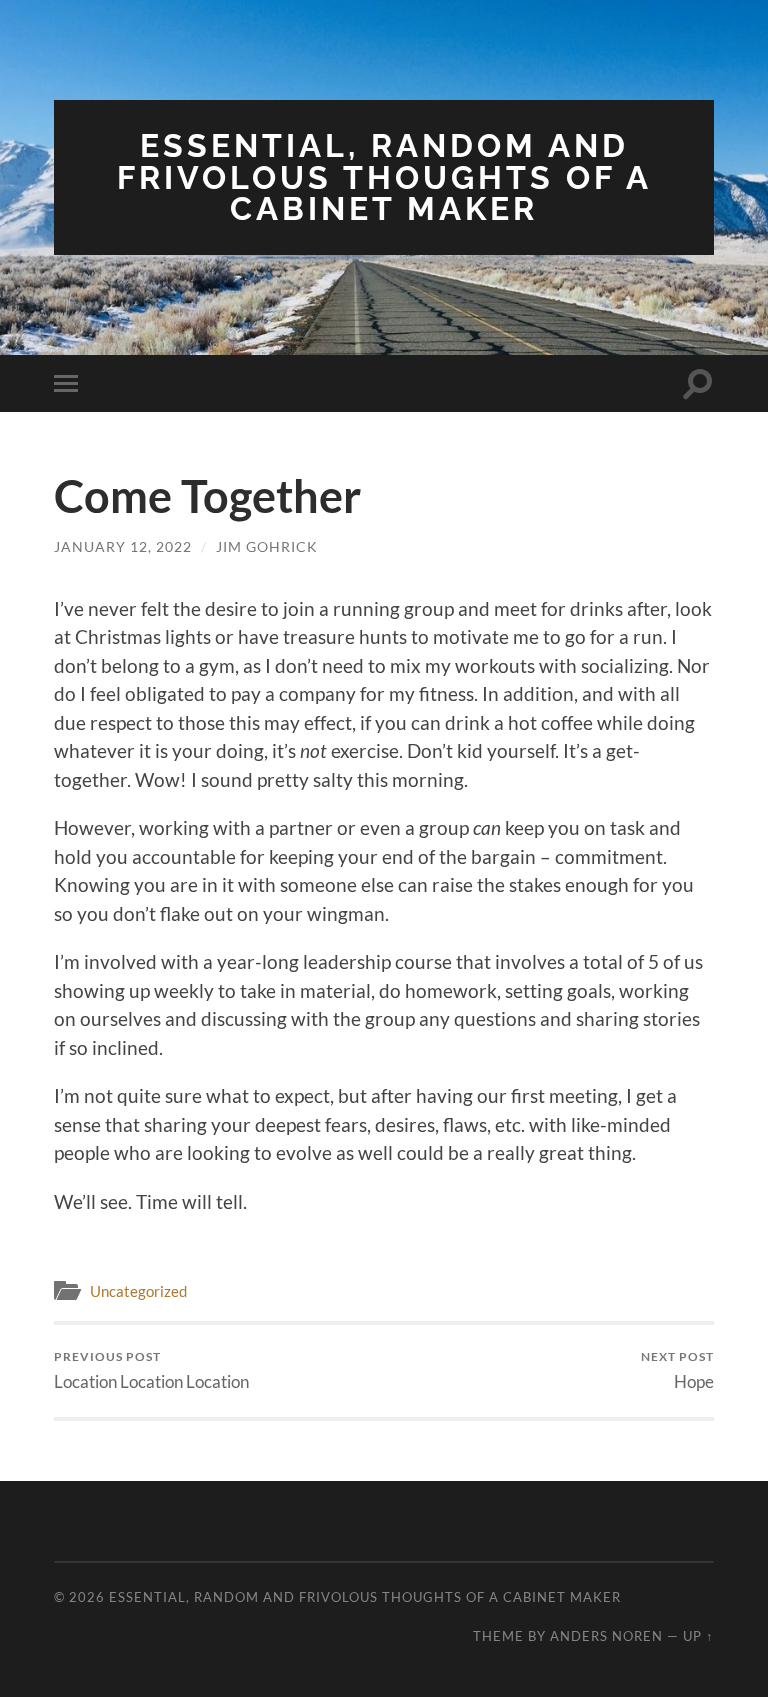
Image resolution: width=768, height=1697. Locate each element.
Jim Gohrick (267, 546)
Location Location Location (151, 1370)
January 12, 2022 (123, 546)
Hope (677, 1370)
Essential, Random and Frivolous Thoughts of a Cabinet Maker (384, 177)
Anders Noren (606, 1636)
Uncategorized (138, 1291)
